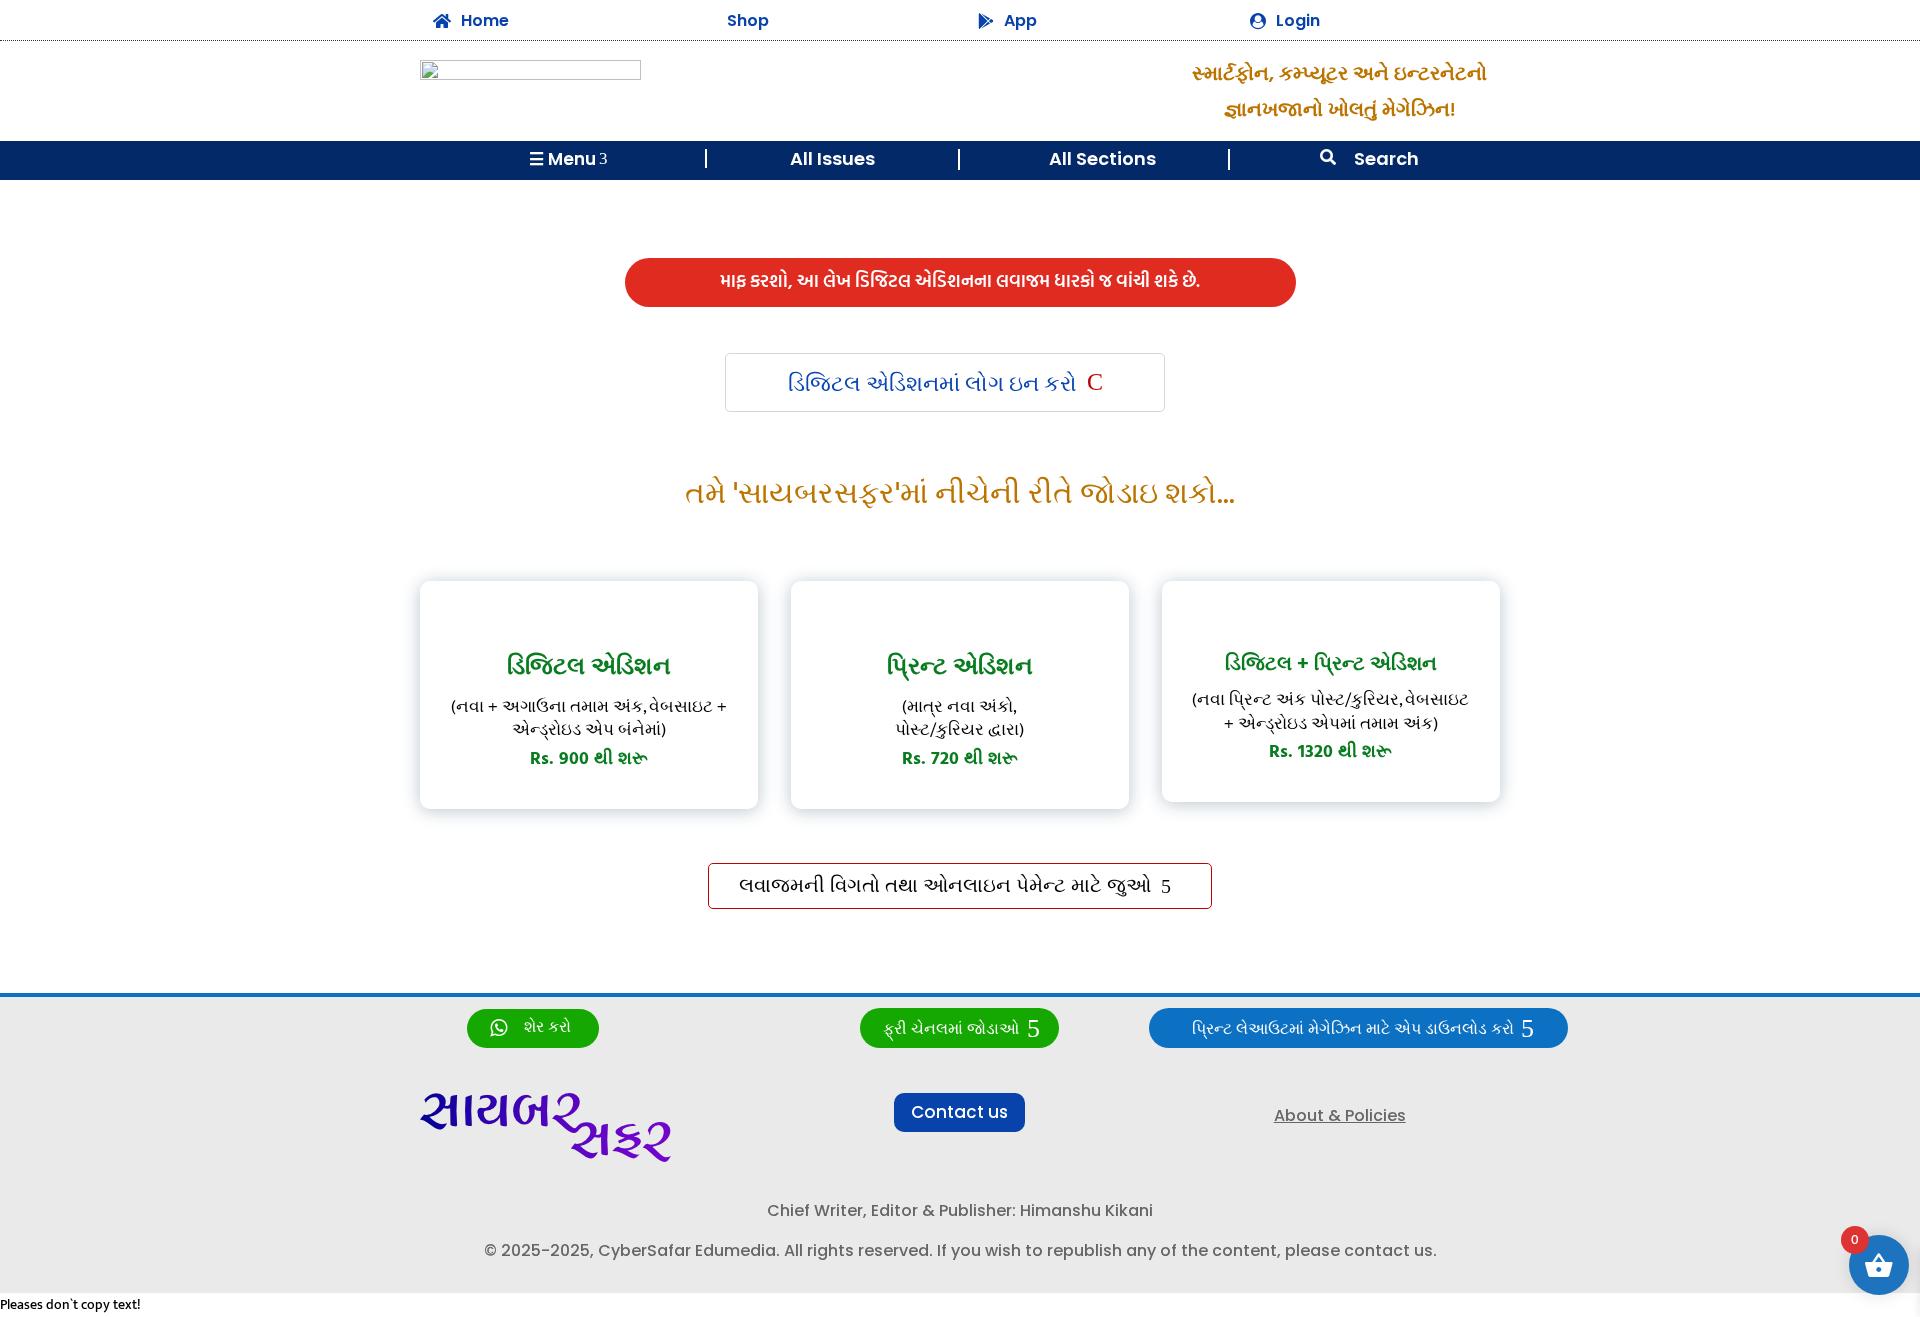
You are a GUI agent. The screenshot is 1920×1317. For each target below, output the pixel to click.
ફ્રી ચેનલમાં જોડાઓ (951, 1029)
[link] (533, 1028)
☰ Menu (568, 159)
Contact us (959, 1112)
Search (1386, 158)
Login (1298, 20)
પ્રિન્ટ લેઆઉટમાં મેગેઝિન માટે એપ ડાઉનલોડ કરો (1353, 1029)
